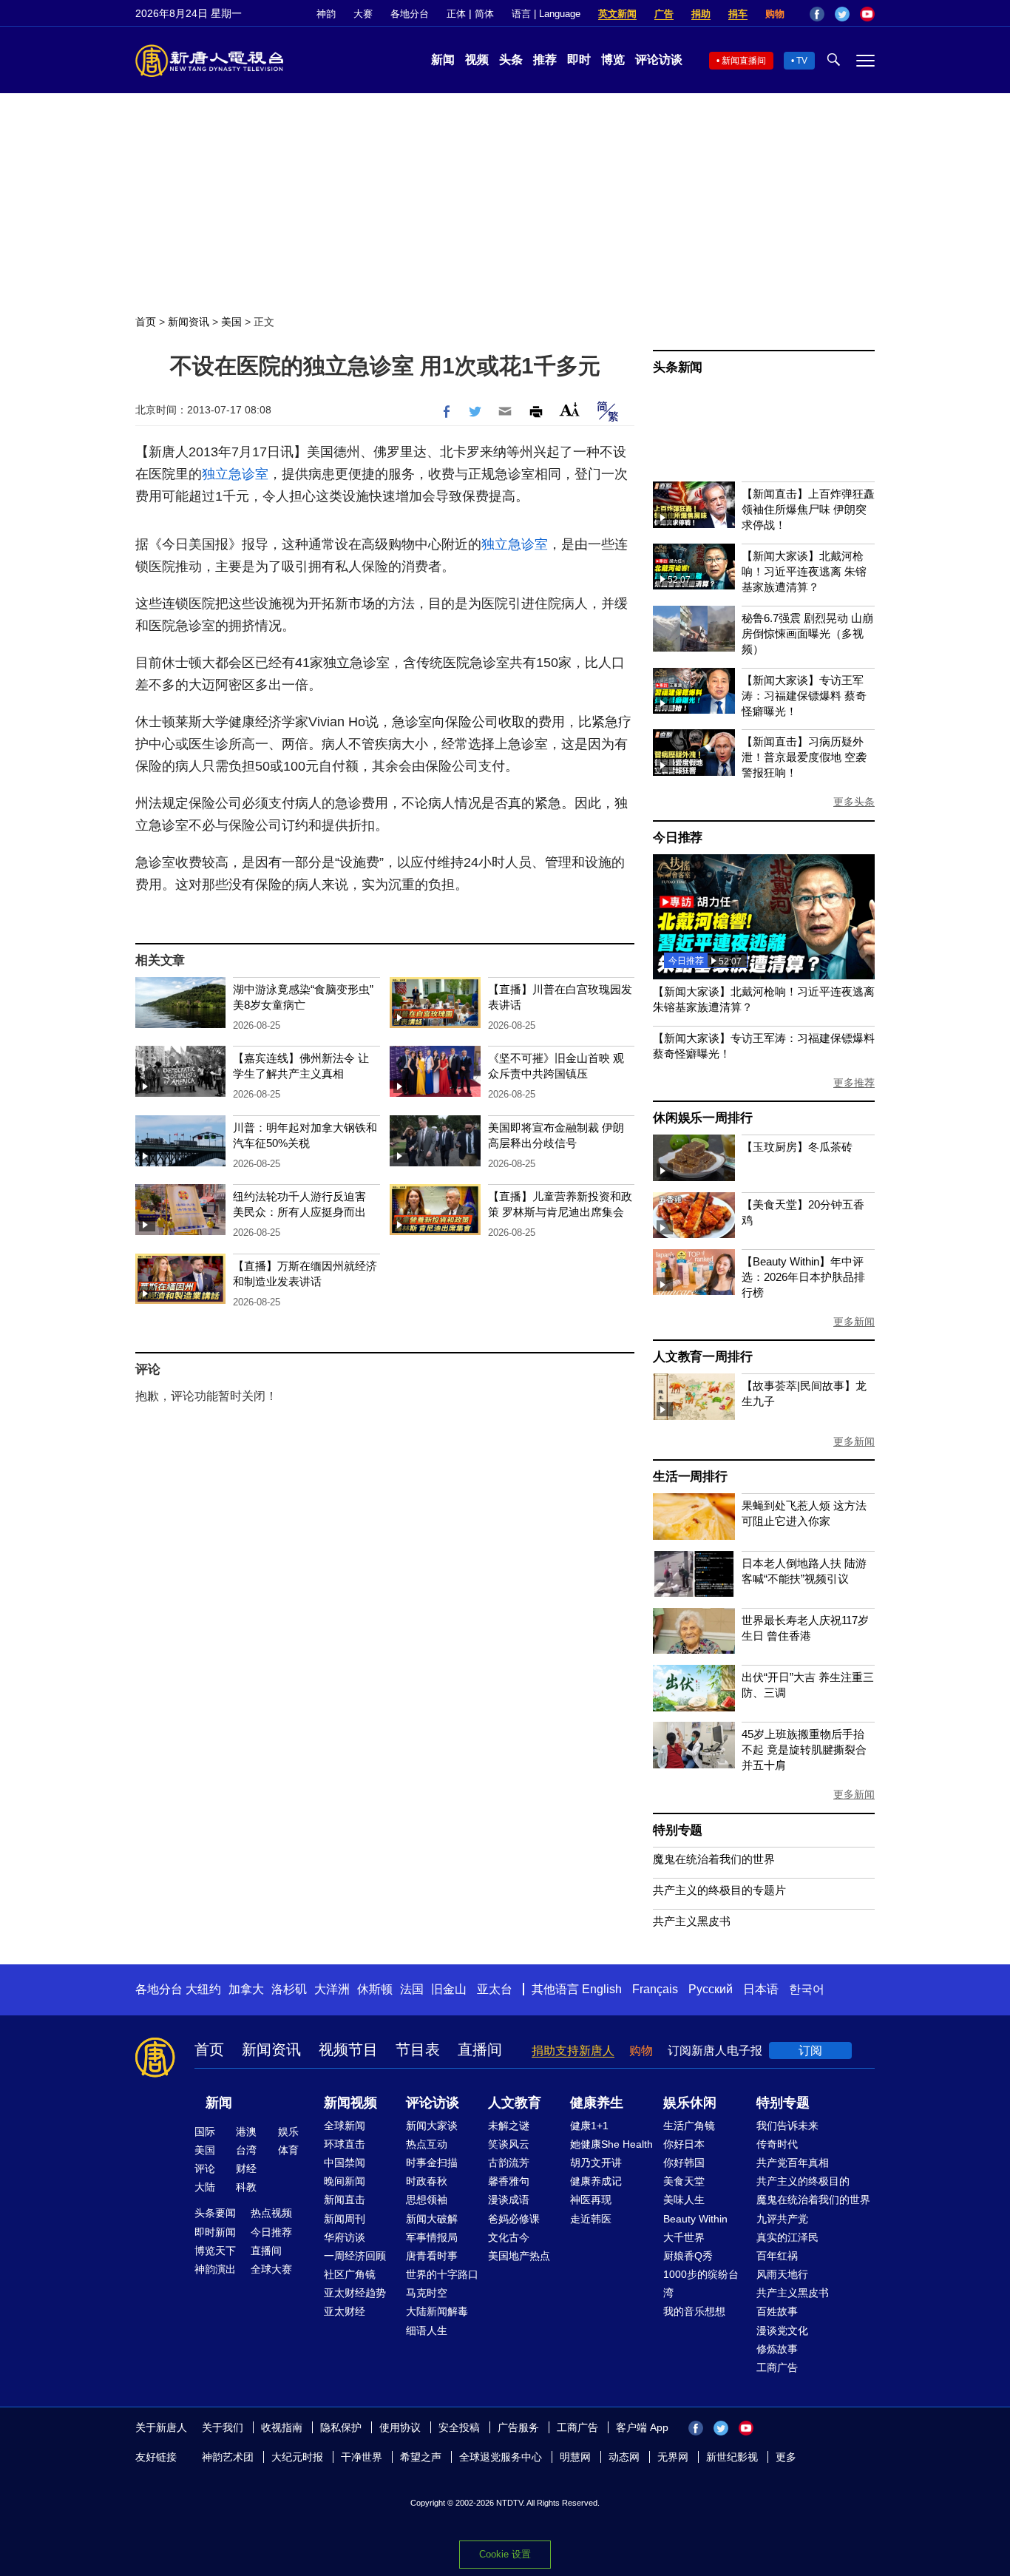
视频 (477, 60)
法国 (412, 1989)
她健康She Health (611, 2144)
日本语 (761, 1989)
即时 (579, 60)
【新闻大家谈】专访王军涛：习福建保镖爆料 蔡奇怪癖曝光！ (804, 696)
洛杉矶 (289, 1989)
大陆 (205, 2187)
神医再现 (591, 2200)
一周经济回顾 (355, 2256)
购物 (775, 14)
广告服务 (518, 2427)
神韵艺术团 (228, 2457)
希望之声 (421, 2457)
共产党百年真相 (793, 2163)
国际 (205, 2132)
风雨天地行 (782, 2274)
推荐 (545, 60)
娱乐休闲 (690, 2103)
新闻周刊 (345, 2219)
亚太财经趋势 (355, 2293)
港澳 (246, 2132)
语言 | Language (546, 14)
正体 (456, 14)
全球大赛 (271, 2269)
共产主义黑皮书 (692, 1921)
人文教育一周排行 (702, 1357)
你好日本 (684, 2144)
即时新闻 (215, 2232)
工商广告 (777, 2367)
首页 (146, 322)
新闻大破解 (432, 2219)
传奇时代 (777, 2144)
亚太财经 (345, 2311)
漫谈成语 (509, 2200)
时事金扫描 (432, 2163)
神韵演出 (215, 2269)
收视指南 (282, 2427)
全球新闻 (345, 2126)
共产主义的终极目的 (803, 2181)
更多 (786, 2457)
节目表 (418, 2049)
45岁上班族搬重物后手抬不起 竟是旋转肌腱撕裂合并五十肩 (804, 1750)
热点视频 (271, 2213)
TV (802, 61)
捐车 (738, 14)
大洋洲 (332, 1989)
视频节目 (348, 2049)
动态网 (624, 2457)
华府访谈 (345, 2237)
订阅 (810, 2051)
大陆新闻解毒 (437, 2311)
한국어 (807, 1989)
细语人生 (427, 2330)
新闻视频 (350, 2103)
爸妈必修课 (514, 2219)
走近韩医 (591, 2219)
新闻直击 (345, 2200)
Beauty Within (695, 2219)
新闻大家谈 (432, 2126)
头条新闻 (678, 367)
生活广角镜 (689, 2126)
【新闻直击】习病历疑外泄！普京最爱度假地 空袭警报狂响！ (804, 757)
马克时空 (427, 2293)
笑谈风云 (509, 2144)
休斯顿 (375, 1989)
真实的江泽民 (787, 2237)
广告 (664, 14)
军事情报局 (432, 2237)
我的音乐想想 (694, 2311)
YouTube (867, 14)
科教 (246, 2187)
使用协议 (400, 2427)
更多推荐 (854, 1083)
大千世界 (684, 2237)
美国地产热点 (519, 2256)
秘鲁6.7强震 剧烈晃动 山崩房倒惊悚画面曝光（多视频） (807, 633)
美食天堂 (684, 2181)
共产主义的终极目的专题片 (719, 1890)
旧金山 (449, 1989)
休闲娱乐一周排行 (702, 1118)
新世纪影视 (732, 2457)
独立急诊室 (235, 474)
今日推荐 (678, 838)
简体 (484, 14)
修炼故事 (777, 2349)
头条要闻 (215, 2213)
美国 (231, 322)
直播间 (480, 2049)
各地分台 (410, 14)
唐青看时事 (432, 2256)
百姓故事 (777, 2311)
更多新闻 (854, 1322)
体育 (288, 2150)
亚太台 (495, 1989)
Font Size (570, 409)
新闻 (443, 60)
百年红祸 (777, 2256)
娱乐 (288, 2132)
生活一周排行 (690, 1477)
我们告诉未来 (787, 2126)
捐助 (701, 14)
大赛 (363, 14)
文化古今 (509, 2237)
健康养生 (597, 2103)
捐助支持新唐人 (573, 2051)
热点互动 (427, 2144)
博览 (613, 60)
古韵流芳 (509, 2163)
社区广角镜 (350, 2274)
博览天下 (215, 2251)
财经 (246, 2168)
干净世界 (362, 2457)
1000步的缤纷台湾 (701, 2283)
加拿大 (246, 1989)
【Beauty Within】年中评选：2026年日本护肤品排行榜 (803, 1277)
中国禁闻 (345, 2163)
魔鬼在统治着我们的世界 (714, 1859)
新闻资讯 (189, 322)
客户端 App (642, 2427)
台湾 (246, 2150)
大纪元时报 (297, 2457)
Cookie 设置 (505, 2554)
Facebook (817, 14)
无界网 (673, 2457)
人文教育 (515, 2103)
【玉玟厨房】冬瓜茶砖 (797, 1147)
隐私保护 (341, 2427)
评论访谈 (659, 60)
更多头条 (854, 802)
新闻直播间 (744, 61)
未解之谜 (509, 2126)
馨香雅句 (509, 2181)
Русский (711, 1989)
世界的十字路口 (442, 2274)
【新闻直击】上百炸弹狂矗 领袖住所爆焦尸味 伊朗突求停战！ (808, 509)
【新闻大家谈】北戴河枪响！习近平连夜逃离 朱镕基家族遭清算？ (804, 571)
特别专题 (678, 1830)
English (602, 1989)
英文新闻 (617, 14)
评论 (205, 2168)
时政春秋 (427, 2181)
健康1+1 (589, 2126)
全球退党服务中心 (501, 2457)
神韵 (326, 14)
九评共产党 (782, 2219)
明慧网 (575, 2457)
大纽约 (203, 1989)
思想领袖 (427, 2200)
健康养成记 (596, 2181)
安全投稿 (459, 2427)
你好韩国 (684, 2163)
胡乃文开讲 (596, 2163)
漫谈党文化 (782, 2330)
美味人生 (684, 2200)
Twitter (842, 14)
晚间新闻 (345, 2181)
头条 (511, 60)
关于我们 (223, 2427)
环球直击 (345, 2144)
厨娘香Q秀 (688, 2256)
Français (655, 1989)
